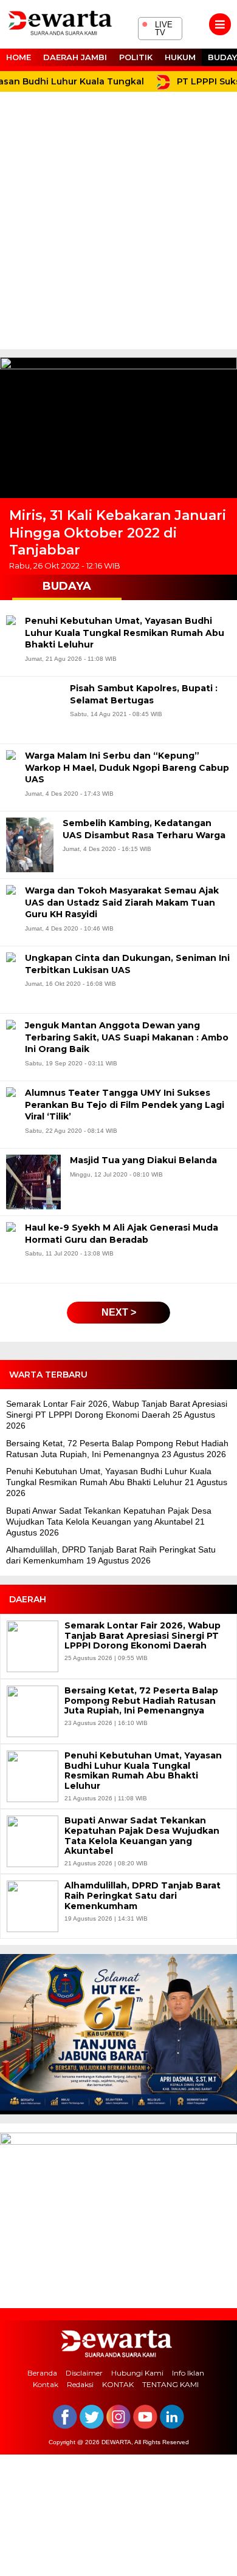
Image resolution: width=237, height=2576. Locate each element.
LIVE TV (157, 27)
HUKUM (180, 57)
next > (119, 1312)
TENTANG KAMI (170, 2384)
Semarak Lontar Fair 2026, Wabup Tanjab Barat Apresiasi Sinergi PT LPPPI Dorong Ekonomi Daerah (143, 1636)
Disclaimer (84, 2373)
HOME (19, 57)
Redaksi (80, 2384)
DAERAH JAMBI (75, 57)
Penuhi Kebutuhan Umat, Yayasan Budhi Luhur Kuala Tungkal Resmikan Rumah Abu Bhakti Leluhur (143, 1771)
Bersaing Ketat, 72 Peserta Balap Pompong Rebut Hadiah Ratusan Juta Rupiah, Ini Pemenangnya (141, 1701)
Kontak (46, 2384)
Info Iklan (188, 2373)
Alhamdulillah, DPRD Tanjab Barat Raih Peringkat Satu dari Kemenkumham (143, 1896)
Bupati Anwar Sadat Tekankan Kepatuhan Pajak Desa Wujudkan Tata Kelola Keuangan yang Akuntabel (142, 1836)
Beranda (42, 2373)
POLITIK (136, 57)
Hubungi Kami (137, 2373)
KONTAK (118, 2384)
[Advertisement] (118, 225)
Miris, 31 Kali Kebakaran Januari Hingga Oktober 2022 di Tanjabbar (118, 533)
